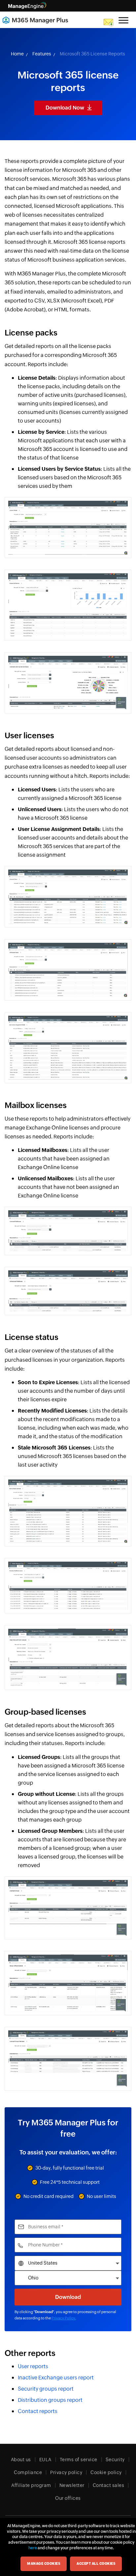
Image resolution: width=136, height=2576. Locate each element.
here (33, 2548)
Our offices (68, 2498)
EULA (45, 2460)
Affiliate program (31, 2485)
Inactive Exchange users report (56, 2378)
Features (42, 54)
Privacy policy (66, 2472)
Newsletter (72, 2485)
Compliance (28, 2472)
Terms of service (79, 2460)
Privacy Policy (63, 2318)
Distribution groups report (50, 2400)
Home (17, 54)
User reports (33, 2366)
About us (21, 2460)
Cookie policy (106, 2472)
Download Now (65, 108)
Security (115, 2460)
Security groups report (46, 2389)
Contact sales (109, 2485)
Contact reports (38, 2411)
